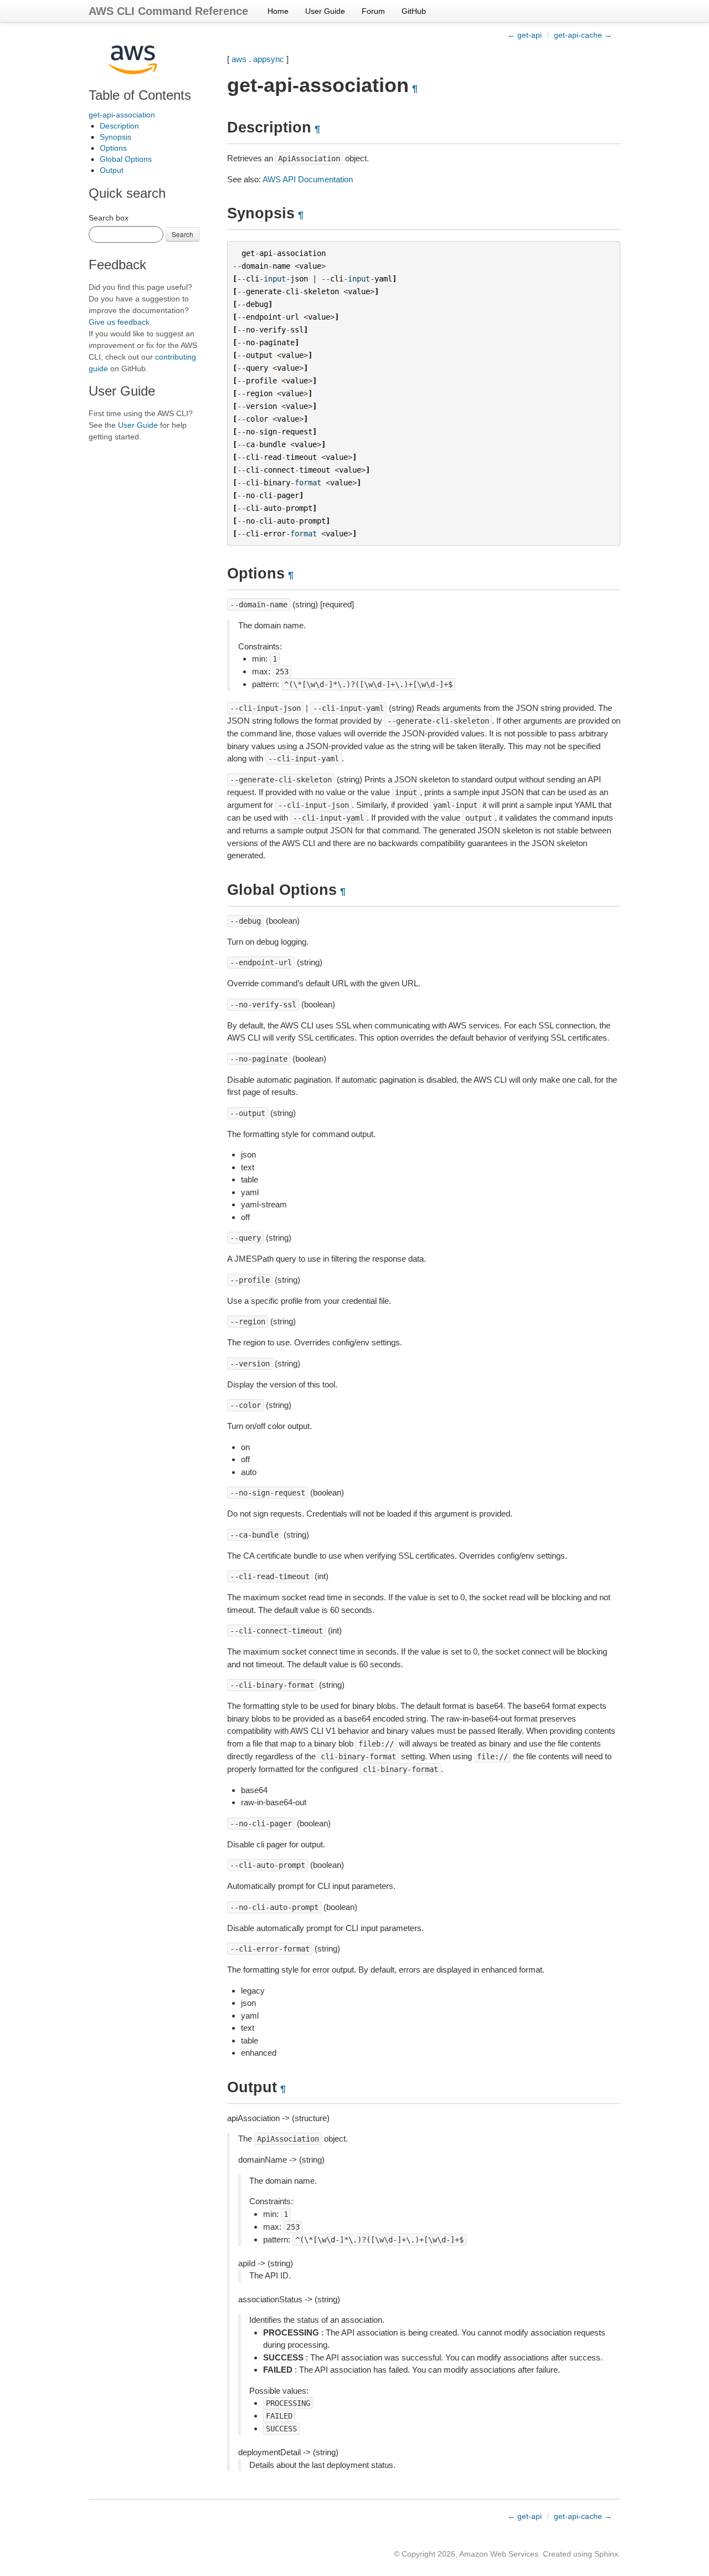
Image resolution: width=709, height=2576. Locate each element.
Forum (373, 11)
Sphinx (606, 2554)
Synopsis (115, 137)
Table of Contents (140, 95)
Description (119, 126)
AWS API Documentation (308, 179)
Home (278, 11)
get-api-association (122, 115)
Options (113, 148)
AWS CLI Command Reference (168, 11)
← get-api (525, 35)
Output (112, 170)
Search (183, 234)
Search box (109, 218)
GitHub (414, 11)
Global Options (126, 159)
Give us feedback (119, 322)
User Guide (325, 11)
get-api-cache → (583, 35)
